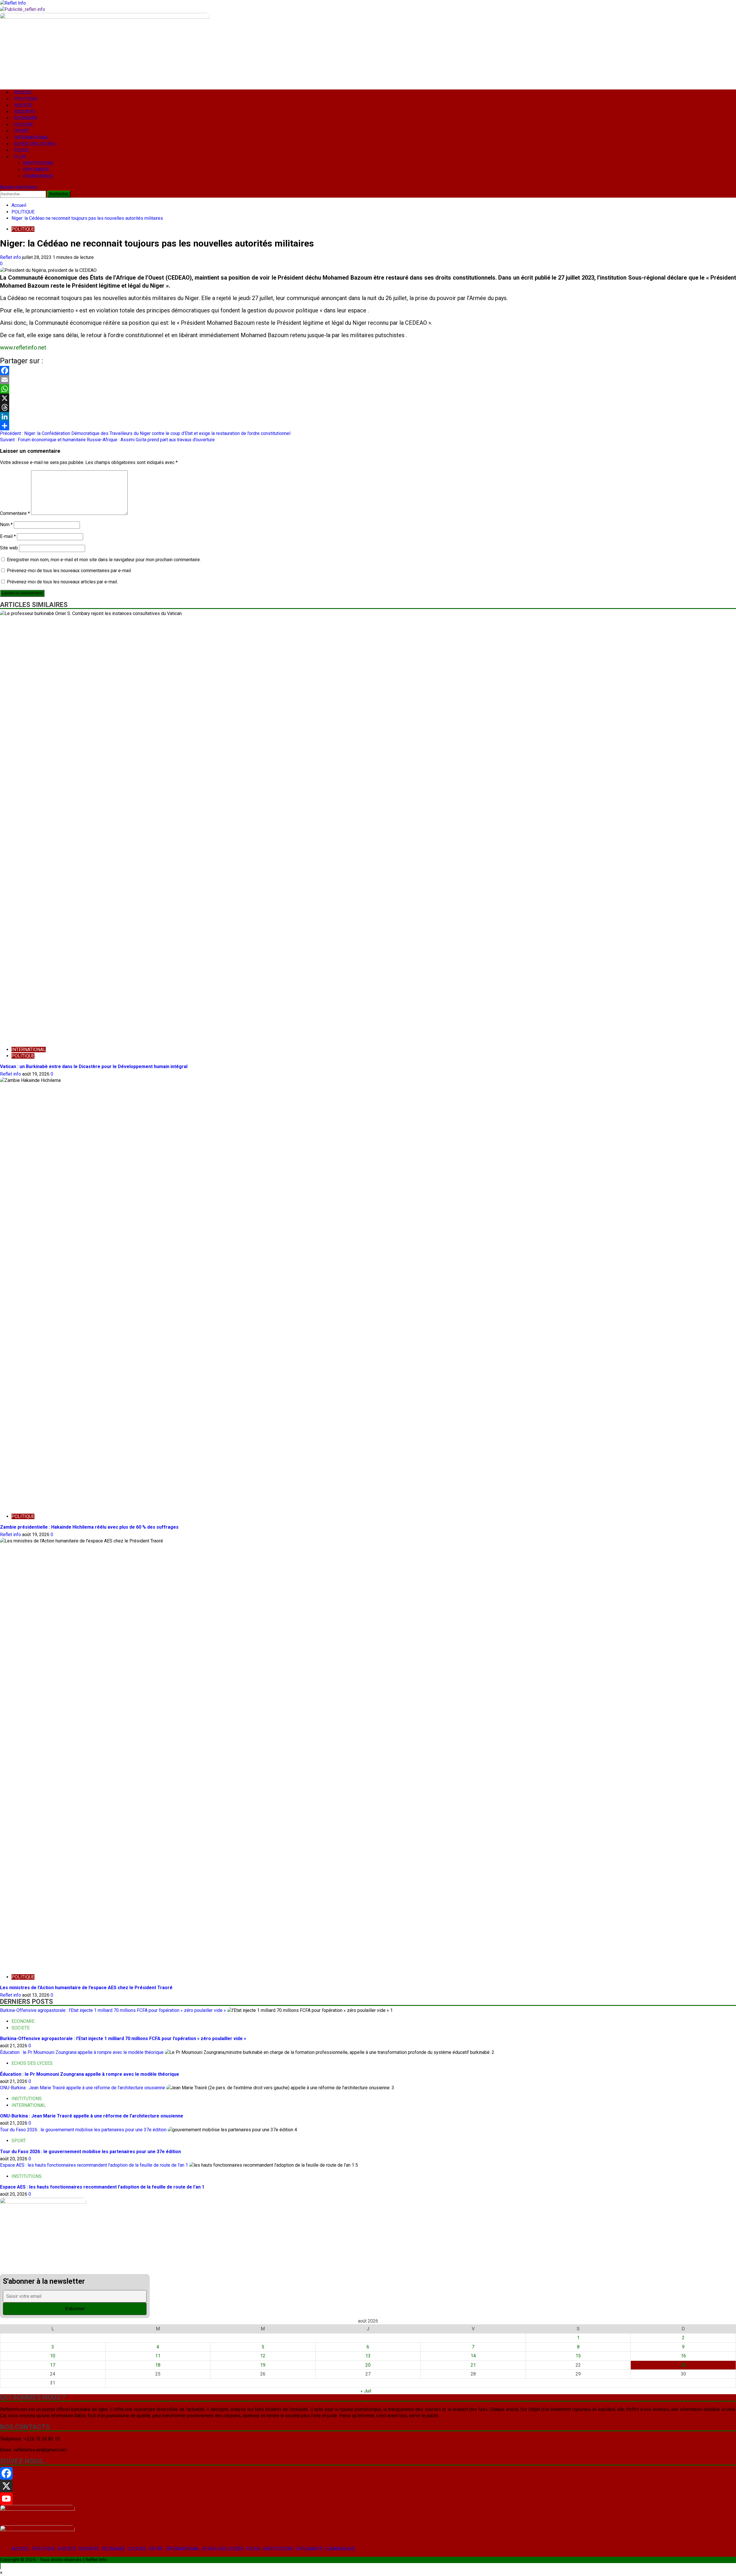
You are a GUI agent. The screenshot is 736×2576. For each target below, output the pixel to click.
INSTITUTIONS (278, 2549)
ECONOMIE (113, 2549)
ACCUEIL (21, 2549)
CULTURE (137, 2549)
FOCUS (253, 2549)
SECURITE (89, 2549)
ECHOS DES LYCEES (223, 2549)
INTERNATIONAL (183, 2549)
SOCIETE (67, 2549)
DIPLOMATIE (309, 2549)
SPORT (156, 2549)
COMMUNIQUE (340, 2549)
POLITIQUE (44, 2549)
